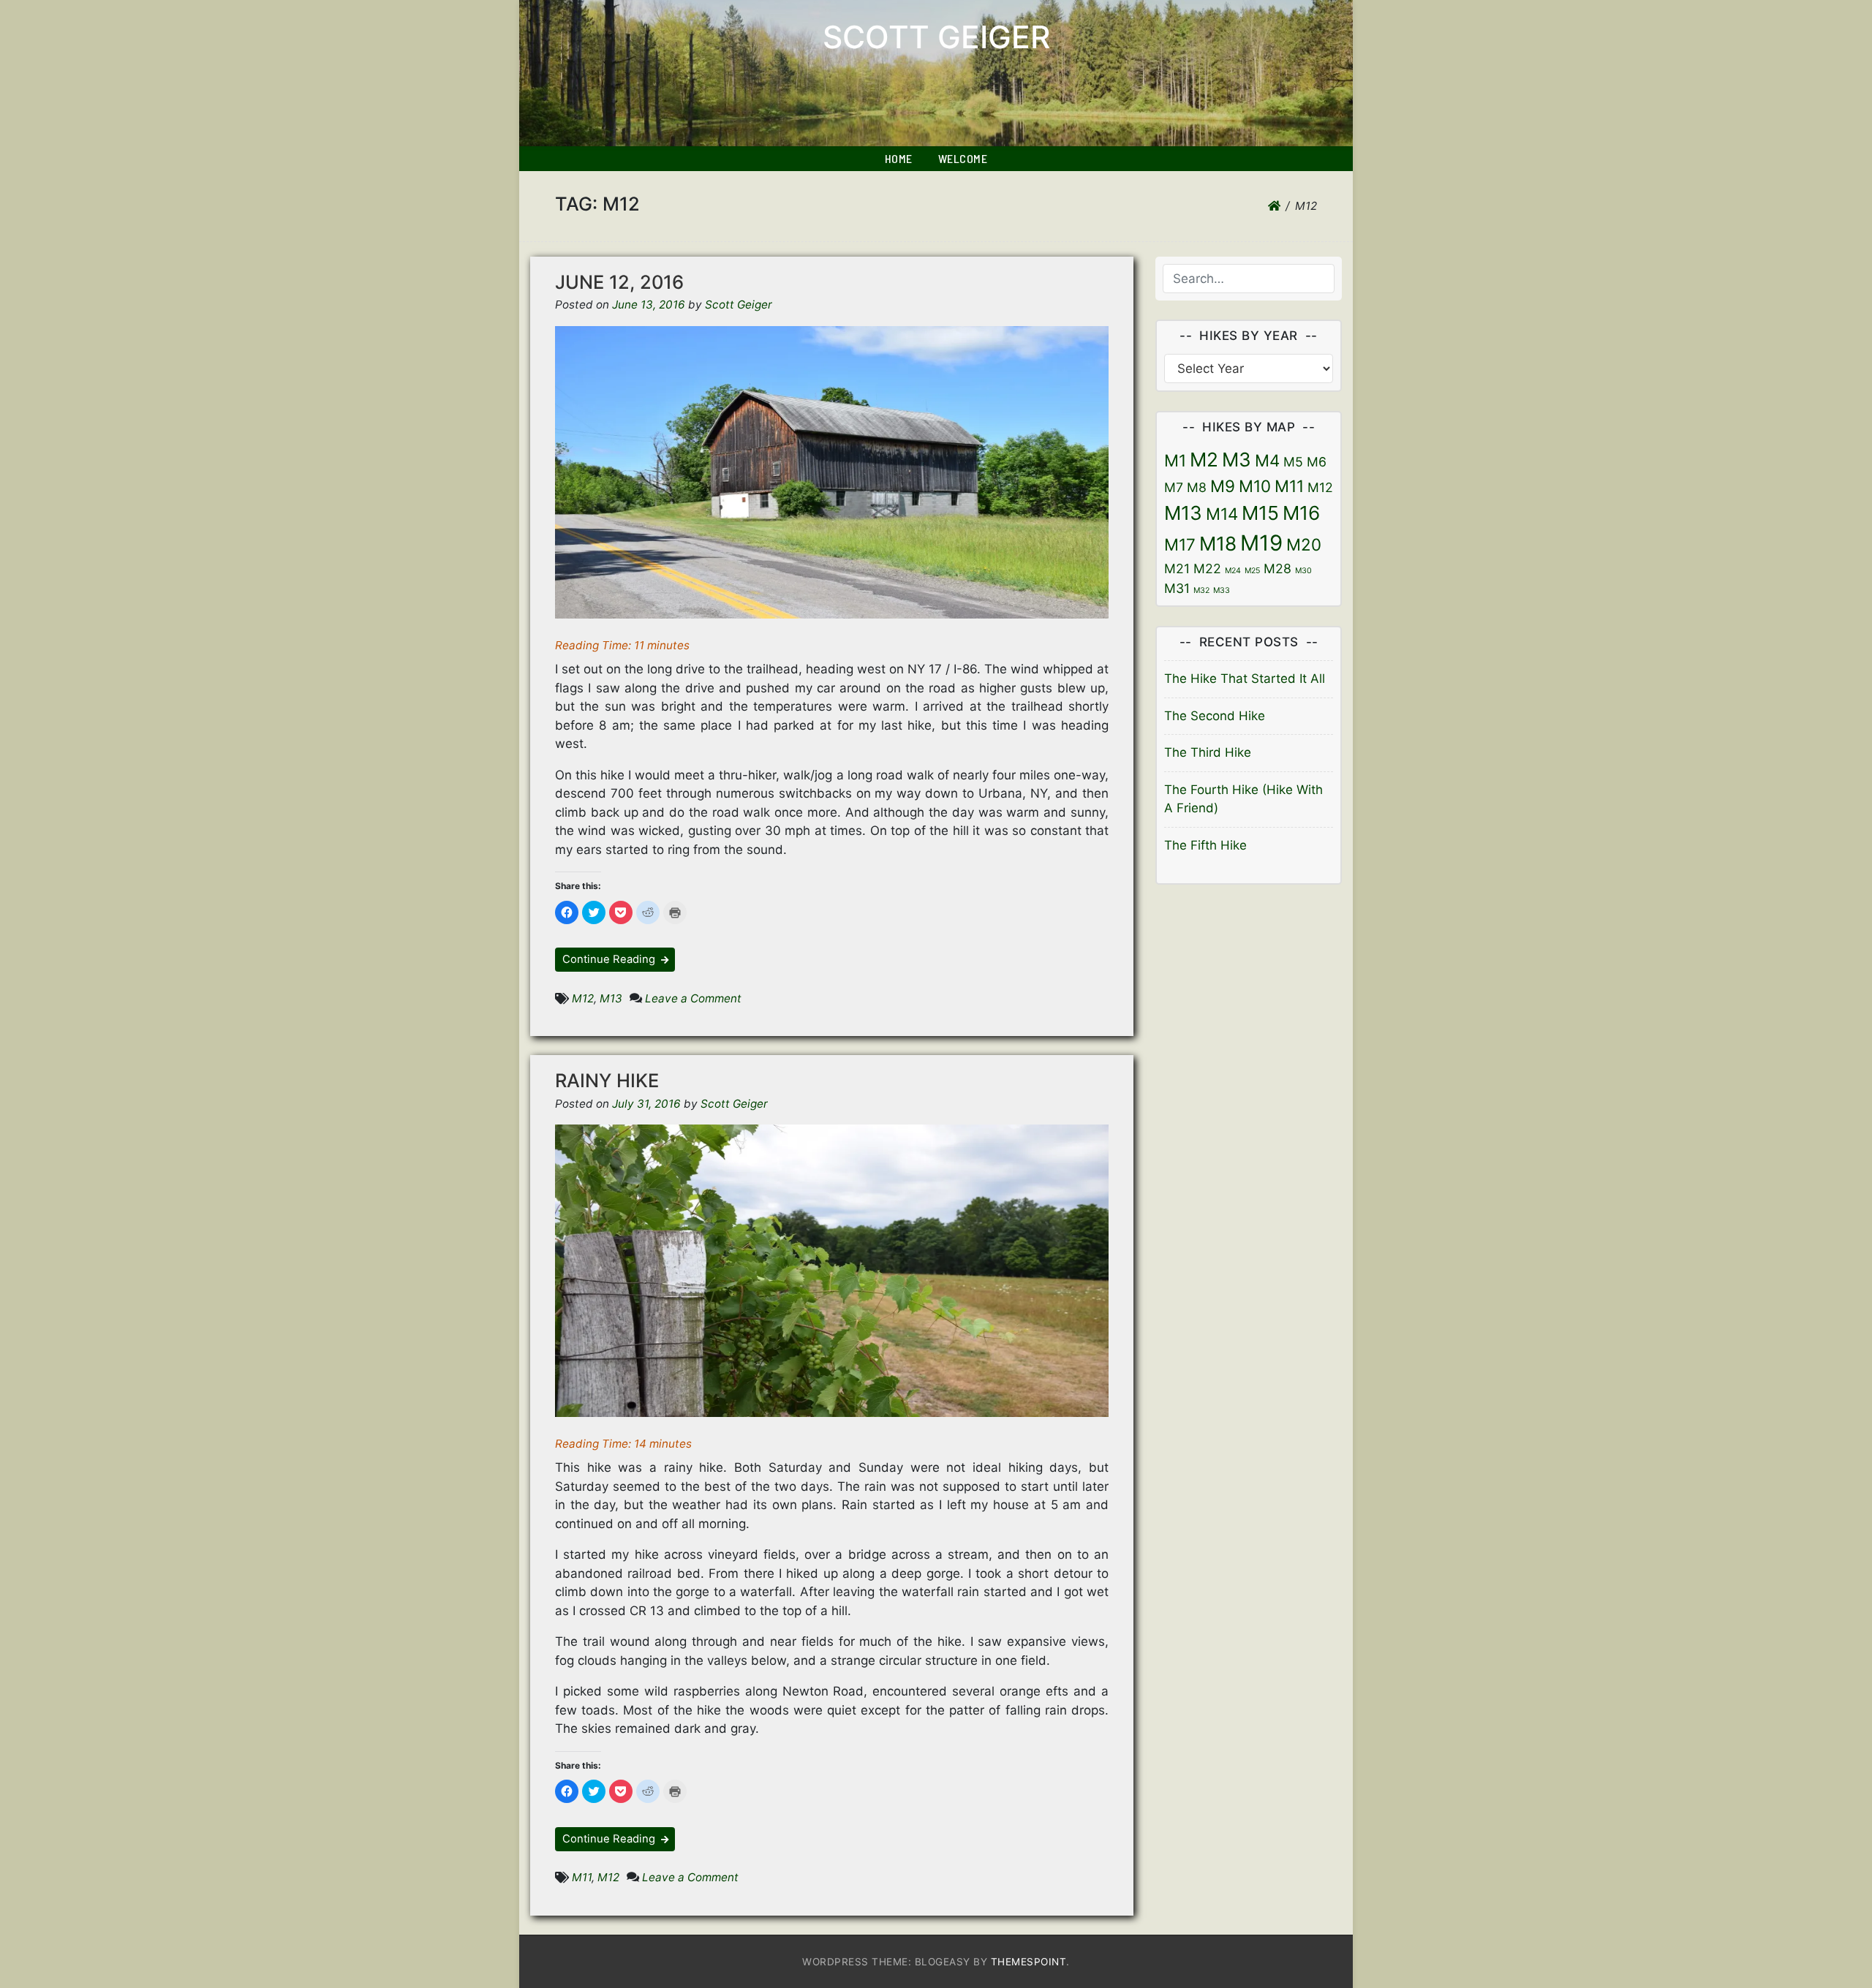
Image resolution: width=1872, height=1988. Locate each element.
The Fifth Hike (1205, 845)
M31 (1177, 588)
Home (899, 158)
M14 (1222, 514)
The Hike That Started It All (1245, 679)
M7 (1174, 487)
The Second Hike (1215, 716)
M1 (1175, 460)
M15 (1260, 513)
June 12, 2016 (619, 282)
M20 (1304, 544)
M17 (1180, 544)
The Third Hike (1208, 752)
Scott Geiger (936, 37)
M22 (1207, 568)
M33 (1222, 590)
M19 (1261, 543)
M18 (1218, 544)
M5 (1293, 462)
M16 (1301, 513)
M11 (582, 1877)
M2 (1204, 460)
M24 (1233, 571)
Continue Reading (610, 959)
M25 (1252, 571)
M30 (1303, 571)
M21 (1177, 568)
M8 (1197, 487)
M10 (1255, 486)
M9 (1223, 486)
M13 (611, 998)
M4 (1267, 460)
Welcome (963, 158)
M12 (583, 998)
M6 (1317, 462)
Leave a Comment (693, 998)
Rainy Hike (607, 1080)
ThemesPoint (1029, 1962)
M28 (1277, 568)
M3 (1237, 460)
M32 (1201, 590)
